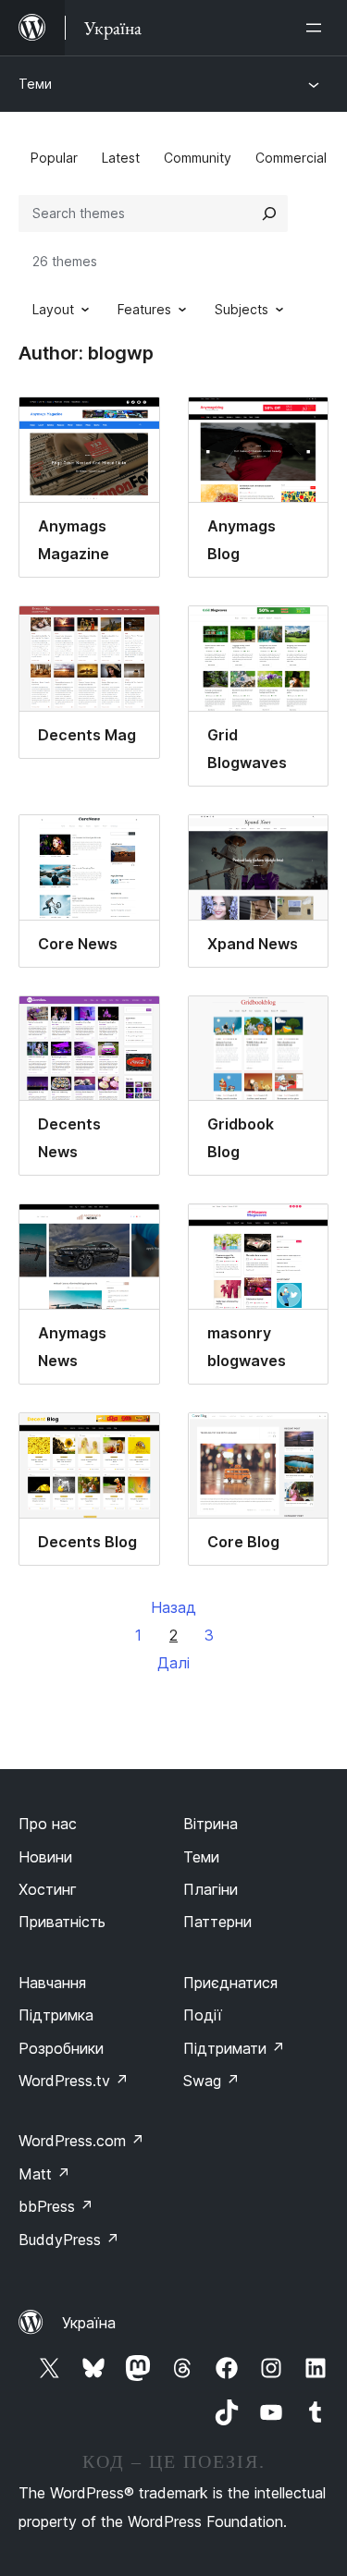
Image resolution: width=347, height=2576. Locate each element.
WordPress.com (81, 2141)
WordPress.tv (74, 2081)
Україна (89, 2323)
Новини (45, 1857)
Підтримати (234, 2048)
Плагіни (211, 1889)
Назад (173, 1607)
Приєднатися (230, 1983)
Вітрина (211, 1824)
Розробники (61, 2048)
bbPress (56, 2206)
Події (203, 2015)
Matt (44, 2174)
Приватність (62, 1922)
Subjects (242, 309)
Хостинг (48, 1889)
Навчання (52, 1983)
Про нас (48, 1824)
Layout (53, 309)
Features (144, 309)
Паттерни (217, 1922)
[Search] (269, 214)
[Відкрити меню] (317, 28)
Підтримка (56, 2015)
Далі (173, 1663)
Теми (35, 84)
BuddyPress (69, 2240)
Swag (211, 2081)
